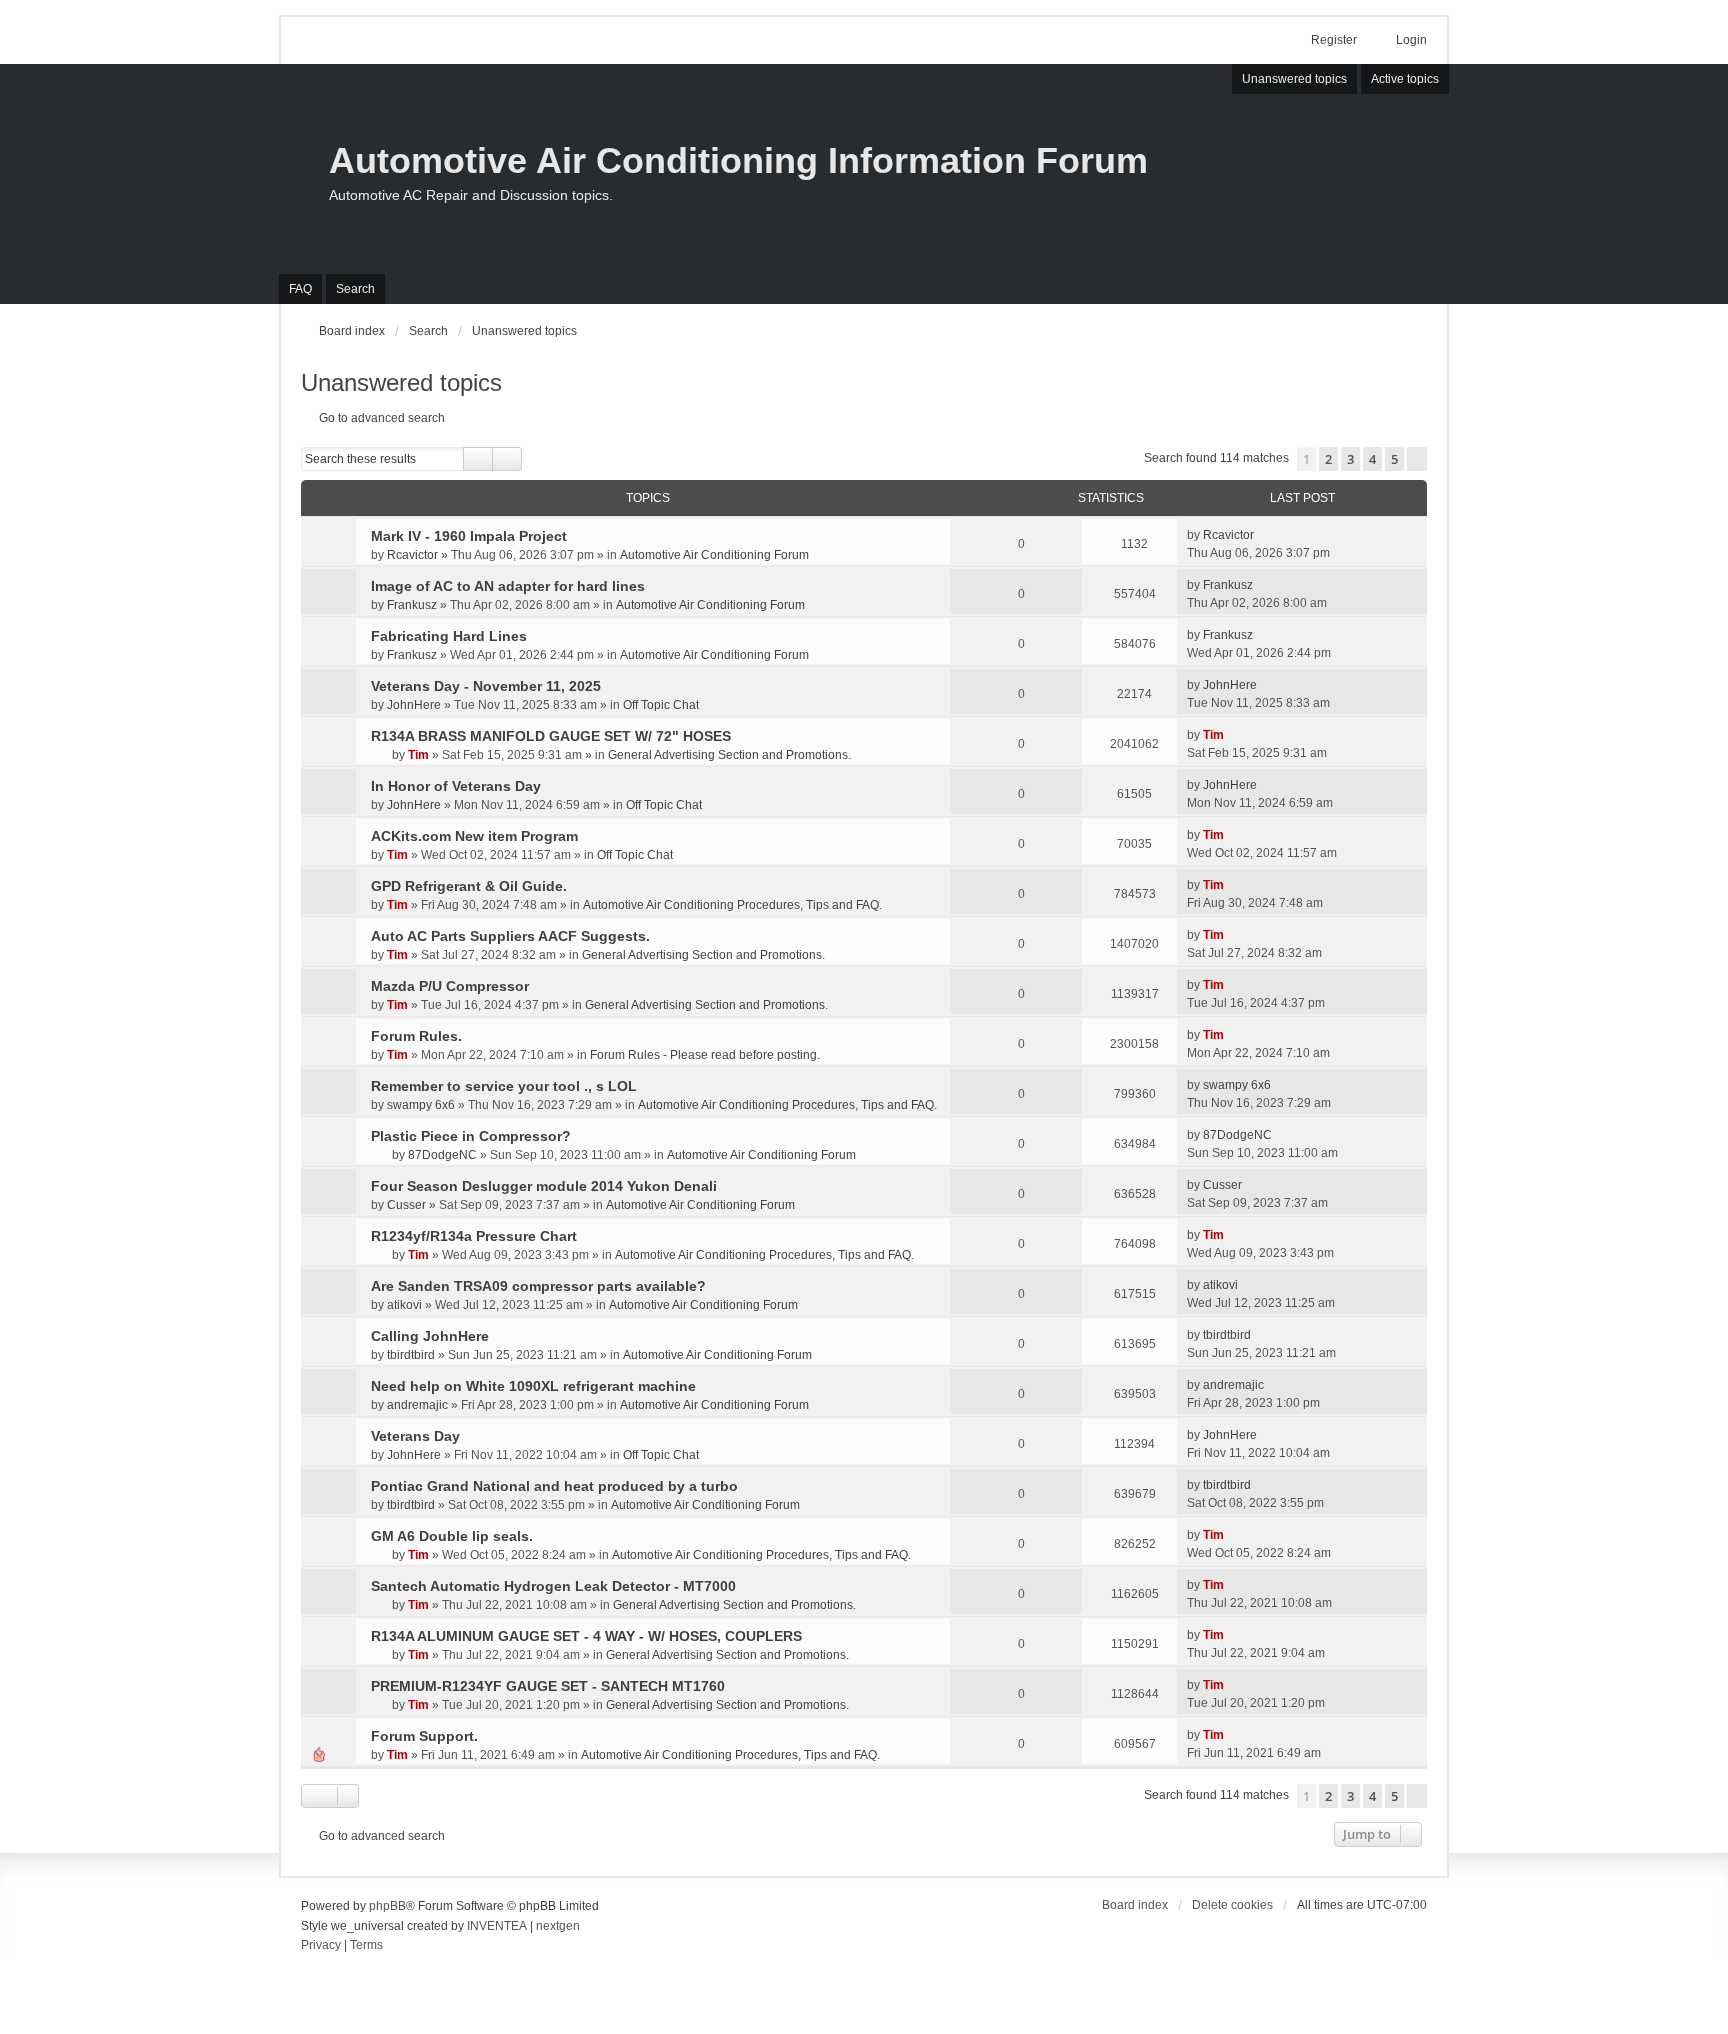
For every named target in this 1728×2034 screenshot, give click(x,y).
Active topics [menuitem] (1405, 79)
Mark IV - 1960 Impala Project (469, 536)
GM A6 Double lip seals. (452, 1536)
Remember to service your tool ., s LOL (504, 1086)
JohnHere (414, 705)
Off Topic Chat (661, 705)
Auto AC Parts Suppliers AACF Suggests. (510, 936)
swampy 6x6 (421, 1105)
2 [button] (1328, 459)
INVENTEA (497, 1926)
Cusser (406, 1205)
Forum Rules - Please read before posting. (705, 1055)
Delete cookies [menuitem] (1232, 1905)
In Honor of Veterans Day (456, 786)
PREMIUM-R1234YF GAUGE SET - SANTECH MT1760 (548, 1686)
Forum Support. (424, 1736)
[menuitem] (321, 1946)
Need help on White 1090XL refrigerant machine (533, 1386)
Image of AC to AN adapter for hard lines (508, 586)
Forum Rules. (416, 1036)
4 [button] (1372, 459)
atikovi (404, 1305)
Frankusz (412, 605)
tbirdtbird (411, 1355)
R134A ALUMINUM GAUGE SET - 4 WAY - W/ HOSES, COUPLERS (586, 1636)
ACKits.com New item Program (474, 836)
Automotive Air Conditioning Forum (714, 555)
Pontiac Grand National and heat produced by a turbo (554, 1486)
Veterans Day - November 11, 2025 (486, 686)
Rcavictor (412, 555)
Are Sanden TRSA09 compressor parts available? (538, 1286)
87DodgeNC (442, 1155)
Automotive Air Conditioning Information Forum (738, 160)
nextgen (558, 1926)
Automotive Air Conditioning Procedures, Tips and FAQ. (732, 905)
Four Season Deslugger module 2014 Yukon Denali (544, 1186)
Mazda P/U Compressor (450, 986)
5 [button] (1394, 459)
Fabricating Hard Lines (449, 636)
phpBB (387, 1906)
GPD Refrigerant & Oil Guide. (469, 886)
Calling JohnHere (430, 1336)
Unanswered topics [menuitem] (1294, 79)
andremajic (417, 1405)
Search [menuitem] (355, 289)
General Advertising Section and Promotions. (729, 755)
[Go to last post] (1263, 535)
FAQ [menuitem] (300, 289)
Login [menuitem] (1411, 40)
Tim (418, 755)
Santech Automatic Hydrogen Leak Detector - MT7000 (553, 1586)
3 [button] (1350, 459)
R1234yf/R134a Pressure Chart (474, 1236)
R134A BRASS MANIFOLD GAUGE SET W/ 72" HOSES (551, 736)
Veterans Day (415, 1436)
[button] (1417, 459)
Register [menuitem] (1334, 40)
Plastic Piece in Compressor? (471, 1136)
